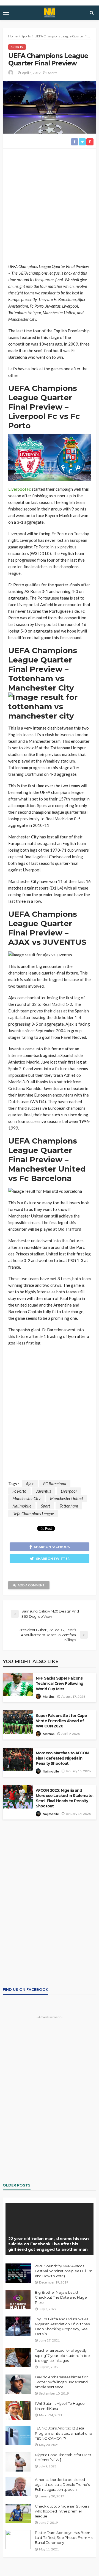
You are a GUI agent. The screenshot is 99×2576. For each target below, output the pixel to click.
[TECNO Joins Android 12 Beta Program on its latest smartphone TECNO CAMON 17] (18, 2435)
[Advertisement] (50, 206)
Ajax (30, 1484)
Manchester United (66, 1498)
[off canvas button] (6, 13)
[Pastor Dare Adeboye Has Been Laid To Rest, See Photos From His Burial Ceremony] (18, 2540)
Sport (46, 1506)
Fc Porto (19, 1491)
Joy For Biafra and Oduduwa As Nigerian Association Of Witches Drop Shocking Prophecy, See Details (62, 2327)
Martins (49, 1696)
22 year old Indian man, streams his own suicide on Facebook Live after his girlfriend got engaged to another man (49, 2244)
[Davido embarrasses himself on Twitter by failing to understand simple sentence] (18, 2384)
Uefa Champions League (33, 1514)
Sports (17, 47)
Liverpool (69, 1491)
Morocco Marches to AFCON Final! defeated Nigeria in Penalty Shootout (62, 1758)
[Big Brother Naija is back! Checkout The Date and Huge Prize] (18, 2299)
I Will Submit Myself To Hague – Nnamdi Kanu (61, 2406)
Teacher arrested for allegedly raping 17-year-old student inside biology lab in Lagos (62, 2355)
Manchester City (26, 1498)
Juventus (44, 1491)
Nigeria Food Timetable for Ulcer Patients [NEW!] (63, 2457)
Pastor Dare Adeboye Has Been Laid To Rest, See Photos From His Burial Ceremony (64, 2538)
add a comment (31, 1585)
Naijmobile (22, 1506)
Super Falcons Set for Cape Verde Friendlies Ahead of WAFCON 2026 (61, 1721)
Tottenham (69, 1506)
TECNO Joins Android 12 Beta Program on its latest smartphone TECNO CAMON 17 (64, 2433)
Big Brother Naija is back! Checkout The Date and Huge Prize (61, 2297)
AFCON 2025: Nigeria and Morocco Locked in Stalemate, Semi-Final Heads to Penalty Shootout (64, 1798)
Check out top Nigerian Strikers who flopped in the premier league (62, 2511)
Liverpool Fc (20, 489)
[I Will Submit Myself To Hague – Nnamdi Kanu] (18, 2411)
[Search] (92, 13)
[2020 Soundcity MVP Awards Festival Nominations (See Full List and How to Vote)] (18, 2273)
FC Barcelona (55, 1484)
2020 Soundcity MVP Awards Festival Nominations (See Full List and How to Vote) (64, 2271)
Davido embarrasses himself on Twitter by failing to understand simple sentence (62, 2382)
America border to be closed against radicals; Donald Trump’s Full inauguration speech (62, 2484)
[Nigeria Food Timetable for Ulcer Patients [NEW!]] (18, 2462)
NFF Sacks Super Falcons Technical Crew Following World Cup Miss (59, 1683)
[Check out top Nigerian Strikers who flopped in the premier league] (18, 2513)
